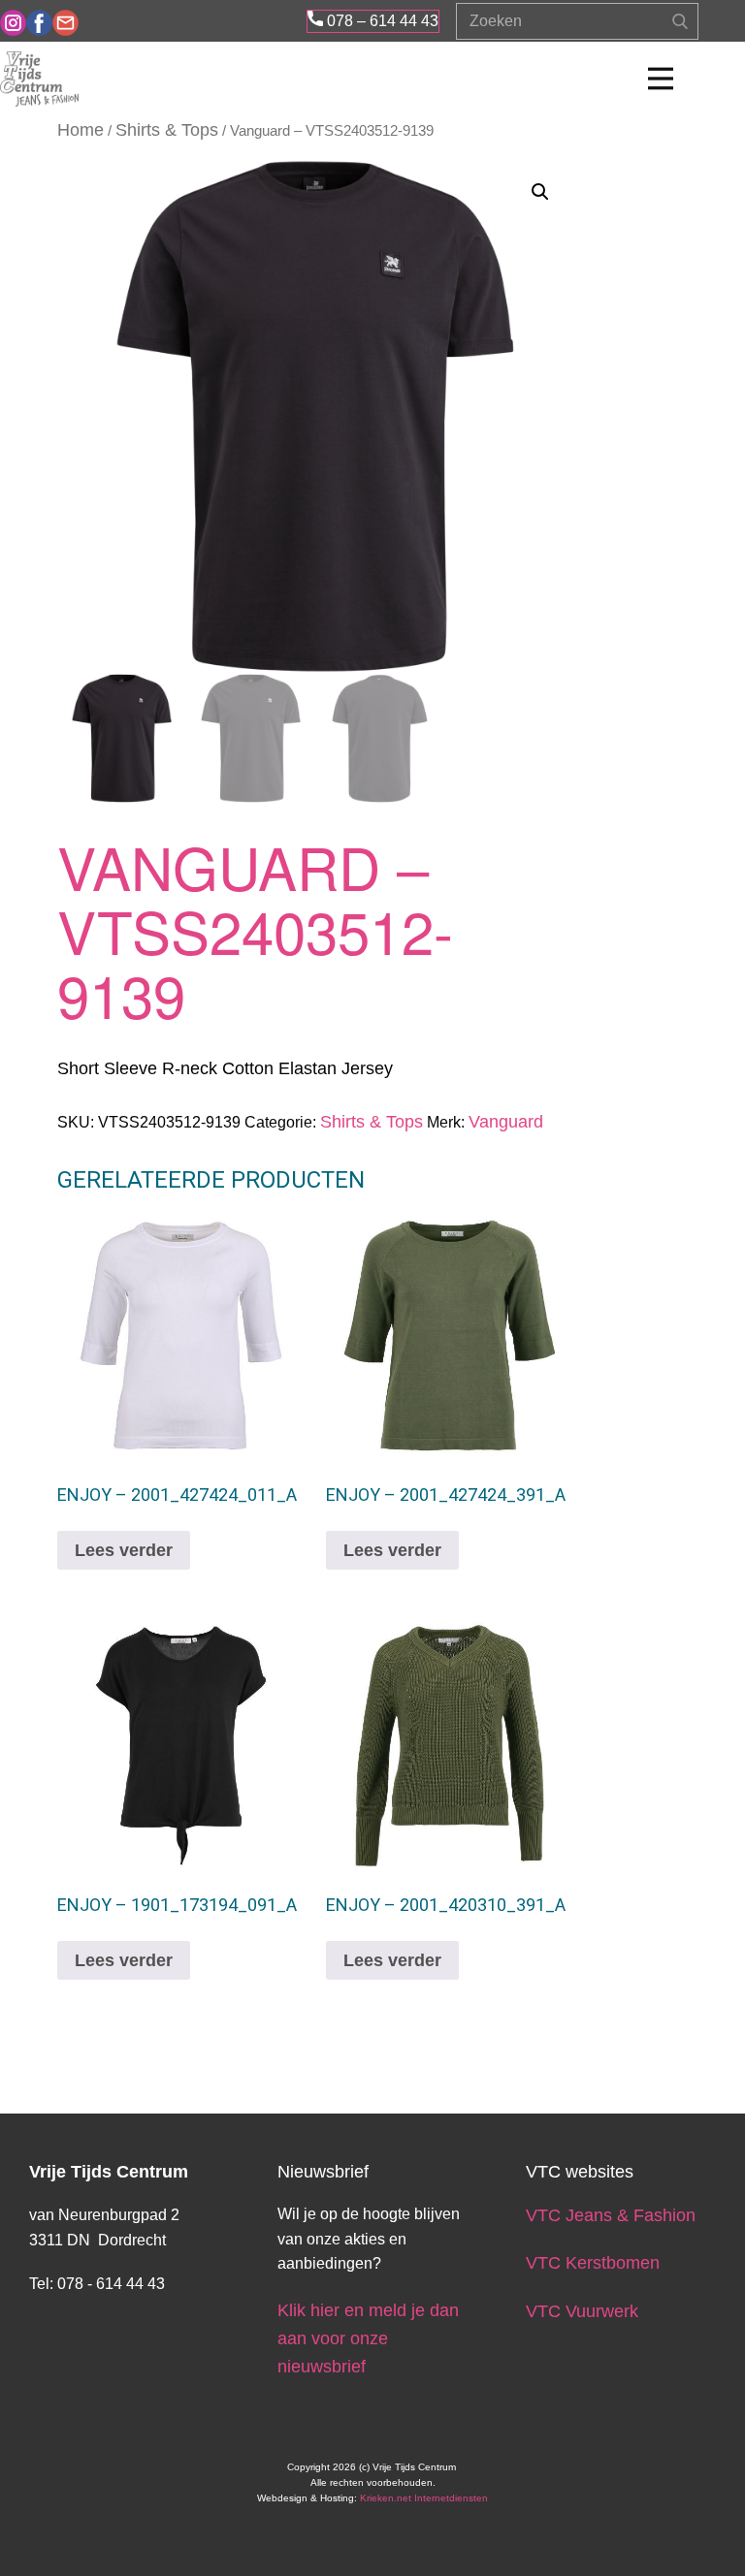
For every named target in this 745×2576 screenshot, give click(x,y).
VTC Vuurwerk (582, 2311)
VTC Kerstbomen (595, 2263)
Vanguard (506, 1122)
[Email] (65, 23)
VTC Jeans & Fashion (611, 2215)
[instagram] (13, 23)
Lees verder (124, 1550)
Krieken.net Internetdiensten (424, 2498)
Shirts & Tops (167, 130)
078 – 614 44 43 (381, 21)
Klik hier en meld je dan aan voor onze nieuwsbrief (368, 2338)
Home (81, 130)
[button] (540, 192)
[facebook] (39, 23)
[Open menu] (661, 79)
